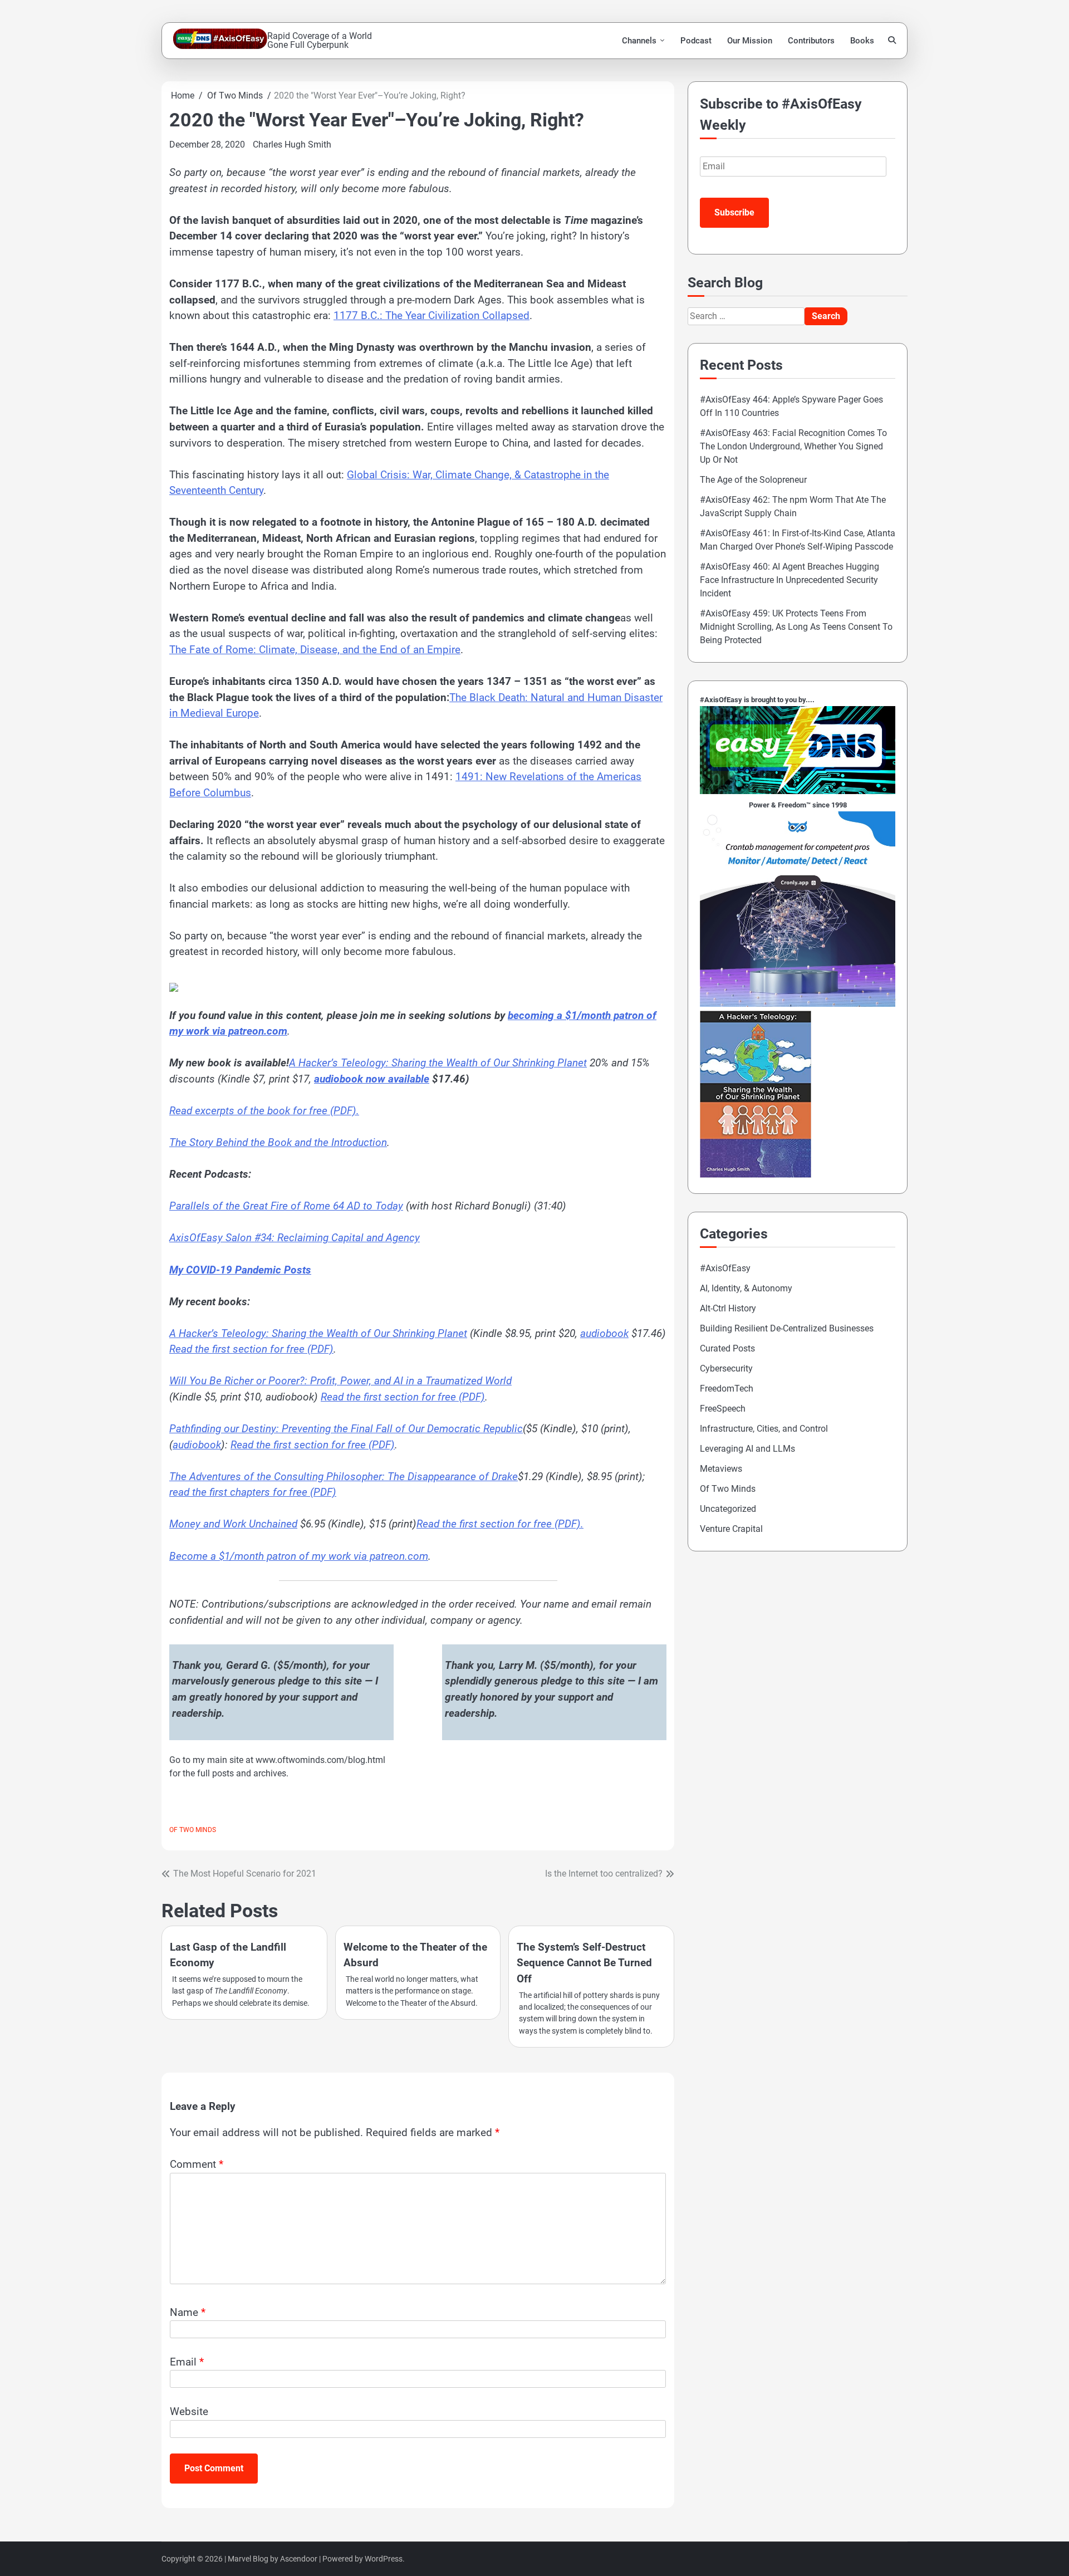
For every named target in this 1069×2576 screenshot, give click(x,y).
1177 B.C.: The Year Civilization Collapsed (431, 315)
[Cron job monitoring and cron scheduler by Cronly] (798, 1004)
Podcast (696, 41)
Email (187, 2362)
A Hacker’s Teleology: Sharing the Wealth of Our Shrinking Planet (318, 1333)
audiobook (604, 1333)
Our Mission (750, 41)
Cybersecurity (726, 1368)
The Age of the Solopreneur (753, 480)
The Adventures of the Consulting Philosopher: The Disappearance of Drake (344, 1476)
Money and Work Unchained (233, 1524)
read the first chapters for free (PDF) (253, 1492)
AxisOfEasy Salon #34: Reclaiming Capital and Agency (295, 1238)
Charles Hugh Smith (292, 145)
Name (188, 2312)
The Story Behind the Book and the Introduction (278, 1142)
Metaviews (721, 1469)
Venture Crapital (731, 1529)
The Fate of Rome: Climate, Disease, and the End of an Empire (315, 650)
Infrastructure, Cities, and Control (764, 1429)
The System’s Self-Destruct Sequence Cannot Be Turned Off (584, 1963)
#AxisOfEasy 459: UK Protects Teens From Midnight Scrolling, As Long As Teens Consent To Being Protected (796, 627)
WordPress (384, 2559)
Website (189, 2411)
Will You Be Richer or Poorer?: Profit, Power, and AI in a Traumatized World (340, 1381)
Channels (639, 41)
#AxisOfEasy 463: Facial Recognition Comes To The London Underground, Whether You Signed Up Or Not (793, 446)
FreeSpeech (723, 1409)
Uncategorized (728, 1509)
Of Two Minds (193, 1830)
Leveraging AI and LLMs (747, 1449)
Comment (197, 2164)
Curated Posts (727, 1348)
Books (862, 41)
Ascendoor (299, 2559)
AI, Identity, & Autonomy (746, 1288)
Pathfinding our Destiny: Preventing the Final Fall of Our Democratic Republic (346, 1429)
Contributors (811, 41)
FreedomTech (727, 1389)
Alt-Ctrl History (728, 1308)
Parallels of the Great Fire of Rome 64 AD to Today (286, 1206)
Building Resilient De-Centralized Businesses (787, 1328)
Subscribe (734, 212)
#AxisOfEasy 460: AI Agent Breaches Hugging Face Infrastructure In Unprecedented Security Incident (790, 580)
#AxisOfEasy (725, 1268)
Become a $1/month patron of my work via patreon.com (299, 1556)
